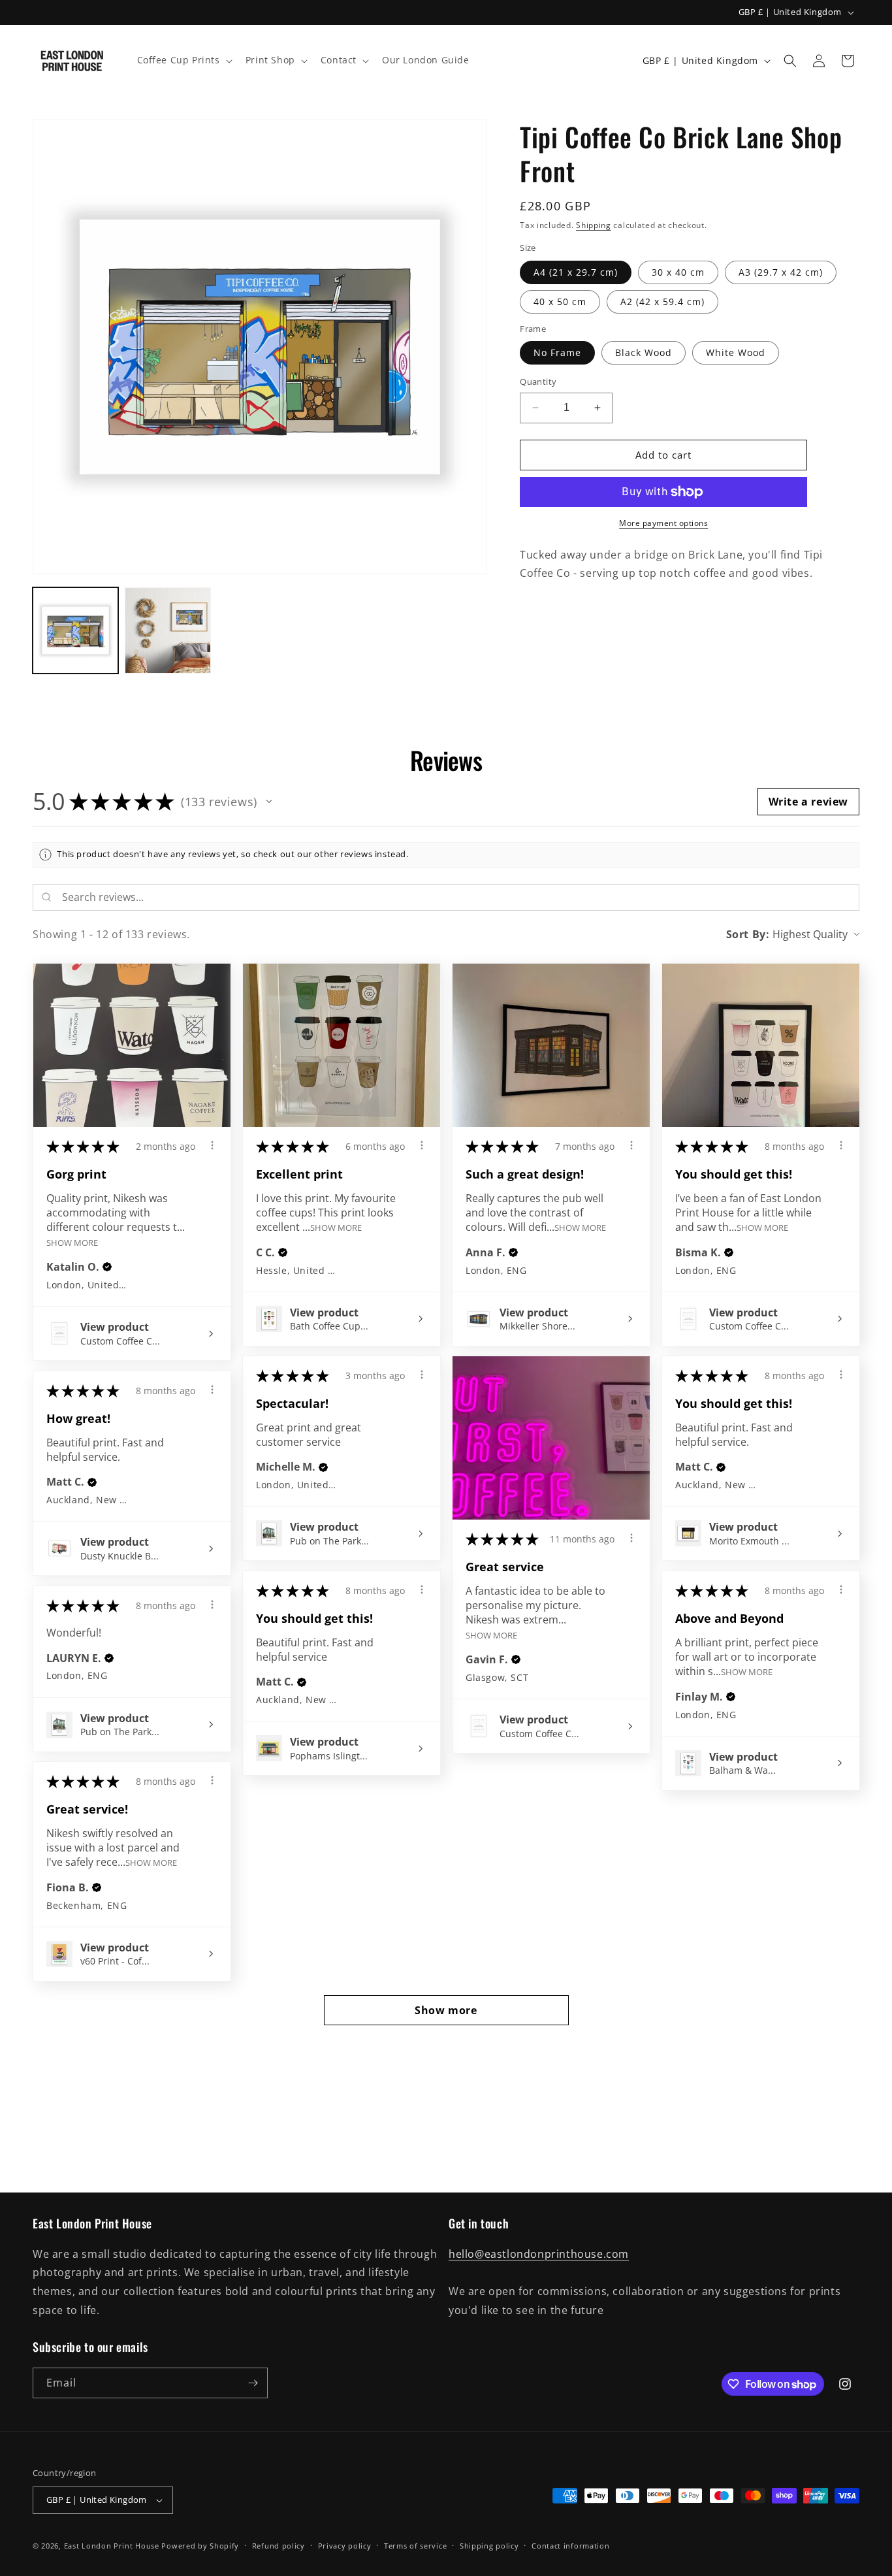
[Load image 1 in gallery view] (75, 630)
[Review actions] (212, 1145)
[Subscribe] (253, 2383)
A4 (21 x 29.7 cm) (576, 272)
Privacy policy (345, 2546)
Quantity (538, 382)
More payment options (663, 523)
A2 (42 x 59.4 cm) (662, 302)
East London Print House (112, 2546)
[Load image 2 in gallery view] (167, 630)
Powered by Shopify (200, 2546)
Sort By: (748, 934)
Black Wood (644, 352)
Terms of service (415, 2546)
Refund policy (279, 2546)
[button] (183, 60)
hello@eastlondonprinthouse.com (539, 2254)
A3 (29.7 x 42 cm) (781, 272)
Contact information (570, 2546)
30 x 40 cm (678, 272)
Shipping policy (489, 2546)
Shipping (594, 225)
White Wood (736, 352)
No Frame (557, 352)
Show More (72, 1242)
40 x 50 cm (560, 302)
